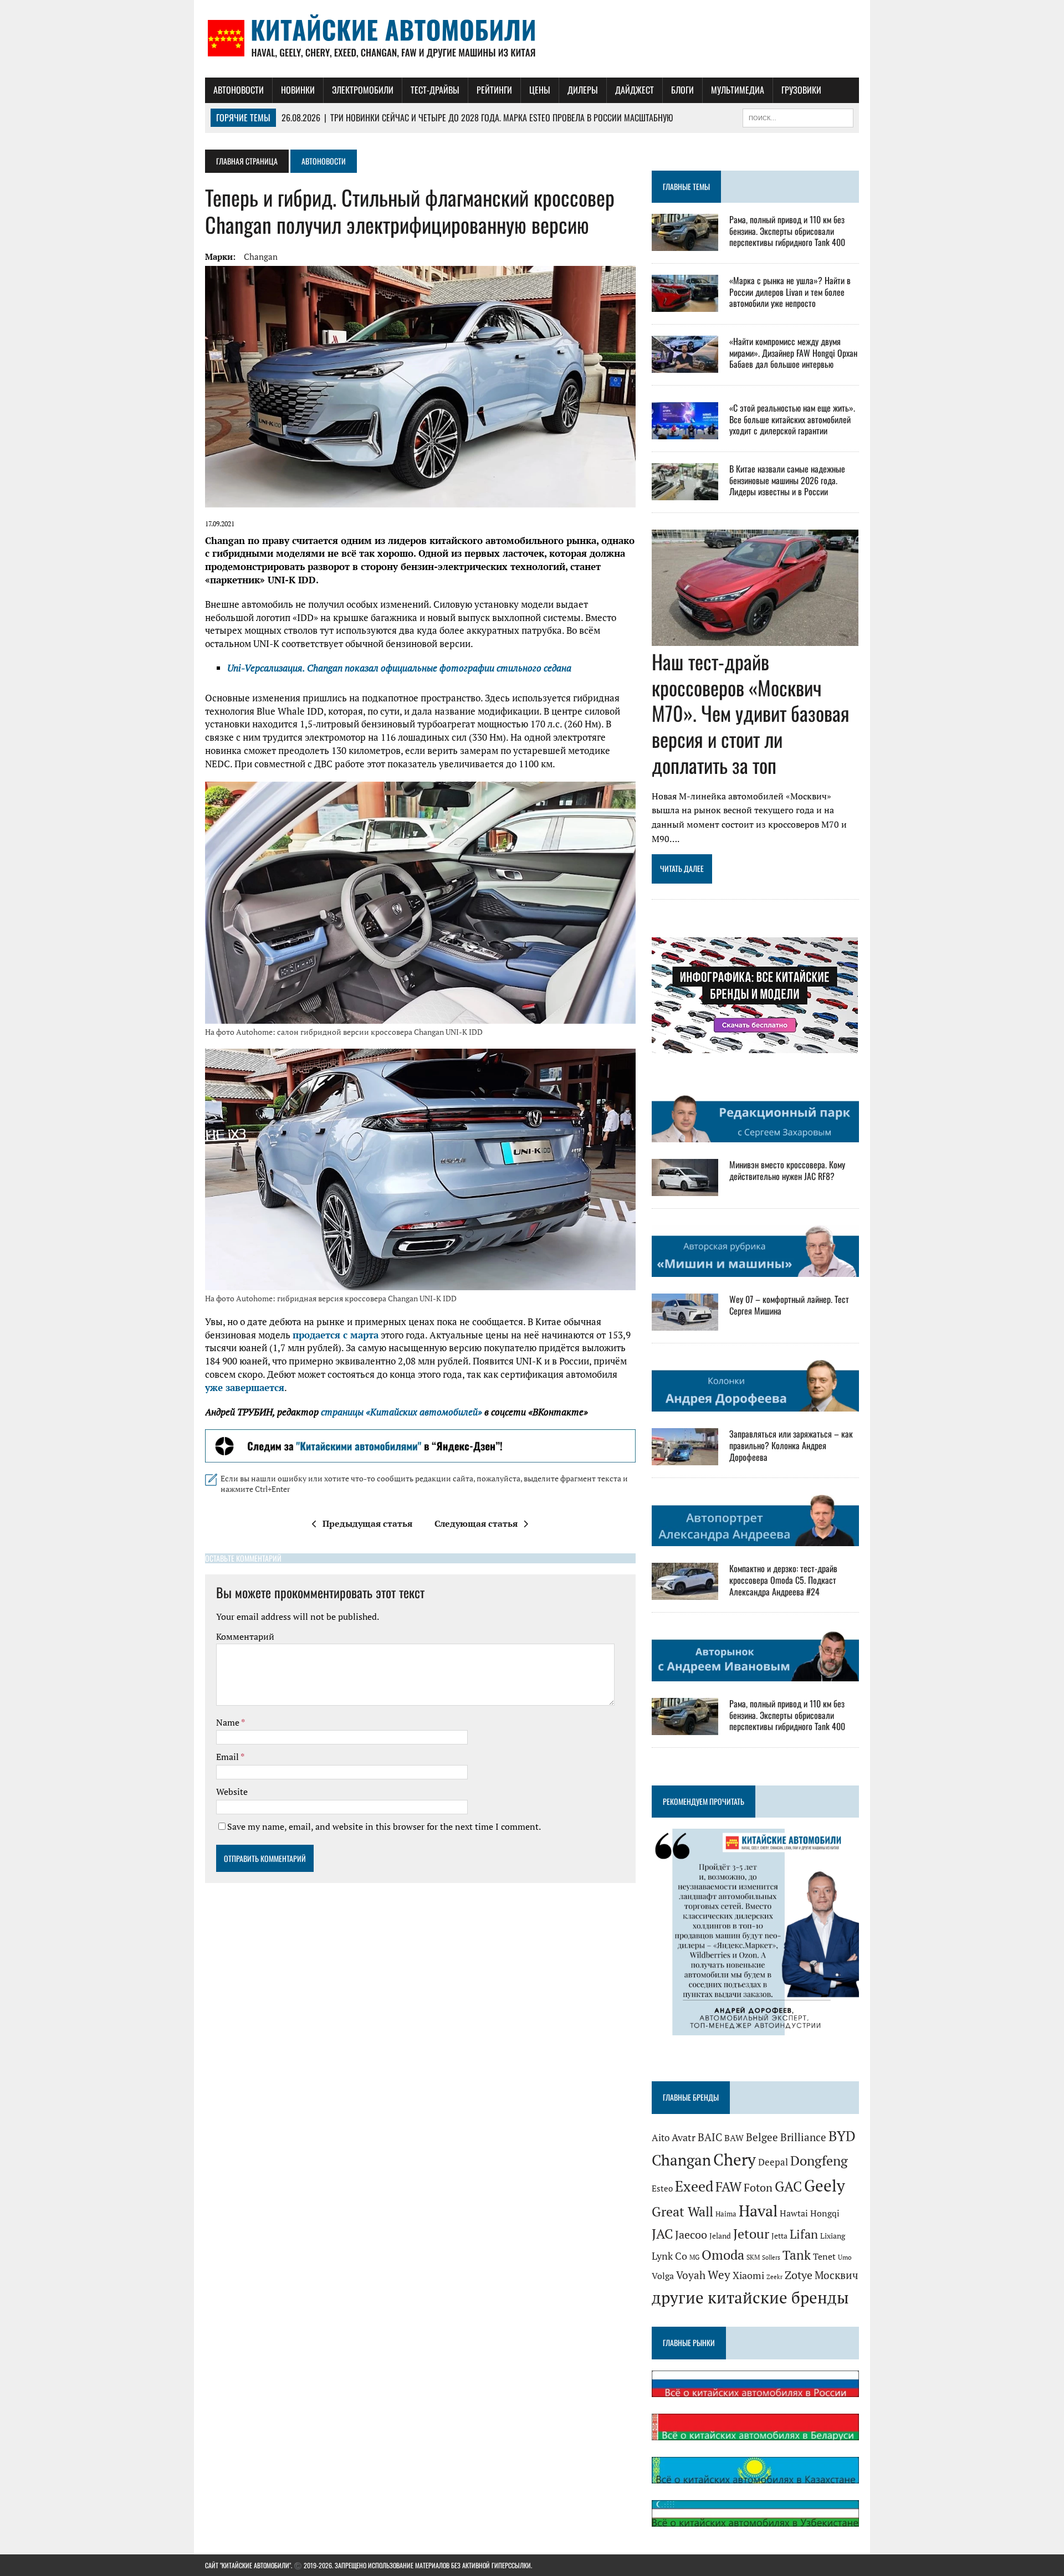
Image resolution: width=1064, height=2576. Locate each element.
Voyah (691, 2275)
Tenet (824, 2256)
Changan (261, 256)
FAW (728, 2187)
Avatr (684, 2137)
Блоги (682, 90)
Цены (540, 90)
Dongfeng (819, 2161)
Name (229, 1722)
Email (228, 1757)
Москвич (837, 2275)
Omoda (723, 2255)
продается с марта (336, 1335)
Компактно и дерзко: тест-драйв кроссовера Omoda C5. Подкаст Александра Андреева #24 (783, 1580)
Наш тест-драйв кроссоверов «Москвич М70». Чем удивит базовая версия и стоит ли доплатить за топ (751, 713)
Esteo (662, 2188)
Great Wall (682, 2211)
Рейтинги (494, 90)
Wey (719, 2275)
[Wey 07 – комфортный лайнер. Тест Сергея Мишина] (685, 1323)
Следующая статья (476, 1523)
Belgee (762, 2137)
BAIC (710, 2137)
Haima (726, 2214)
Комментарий (245, 1636)
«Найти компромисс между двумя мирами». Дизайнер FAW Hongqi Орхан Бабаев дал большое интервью (793, 353)
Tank (797, 2255)
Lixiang (833, 2236)
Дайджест (635, 90)
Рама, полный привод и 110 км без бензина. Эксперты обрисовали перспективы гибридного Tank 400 (787, 231)
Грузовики (801, 90)
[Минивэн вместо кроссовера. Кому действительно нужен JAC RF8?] (685, 1188)
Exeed (694, 2186)
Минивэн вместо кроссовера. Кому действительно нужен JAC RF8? (787, 1170)
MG (694, 2257)
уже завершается (245, 1387)
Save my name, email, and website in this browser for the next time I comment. (384, 1826)
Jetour (751, 2234)
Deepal (773, 2162)
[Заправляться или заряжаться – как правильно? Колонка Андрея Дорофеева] (685, 1458)
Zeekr (774, 2277)
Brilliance (803, 2137)
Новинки (298, 90)
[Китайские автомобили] (532, 39)
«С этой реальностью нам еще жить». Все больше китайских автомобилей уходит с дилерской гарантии (792, 419)
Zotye (799, 2275)
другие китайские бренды (750, 2297)
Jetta (779, 2236)
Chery (735, 2159)
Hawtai (794, 2213)
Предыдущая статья (367, 1523)
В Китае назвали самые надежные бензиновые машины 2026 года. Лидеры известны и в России (787, 480)
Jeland (720, 2236)
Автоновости (239, 90)
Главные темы (686, 186)
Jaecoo (691, 2234)
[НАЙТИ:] (798, 116)
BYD (842, 2136)
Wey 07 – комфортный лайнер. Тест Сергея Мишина (789, 1305)
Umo (845, 2257)
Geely (825, 2185)
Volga (663, 2276)
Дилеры (583, 90)
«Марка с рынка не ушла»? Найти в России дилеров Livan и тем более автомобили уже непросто (790, 292)
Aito (661, 2138)
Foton (758, 2187)
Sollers (771, 2257)
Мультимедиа (738, 90)
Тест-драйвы (435, 90)
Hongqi (825, 2213)
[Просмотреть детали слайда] (420, 1446)
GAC (788, 2186)
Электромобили (363, 90)
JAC (662, 2234)
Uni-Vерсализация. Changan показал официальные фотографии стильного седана (399, 668)
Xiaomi (748, 2275)
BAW (734, 2138)
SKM (753, 2257)
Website (232, 1792)
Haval (758, 2211)
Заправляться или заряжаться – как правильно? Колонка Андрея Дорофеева (791, 1445)
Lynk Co (669, 2256)
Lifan (804, 2234)
